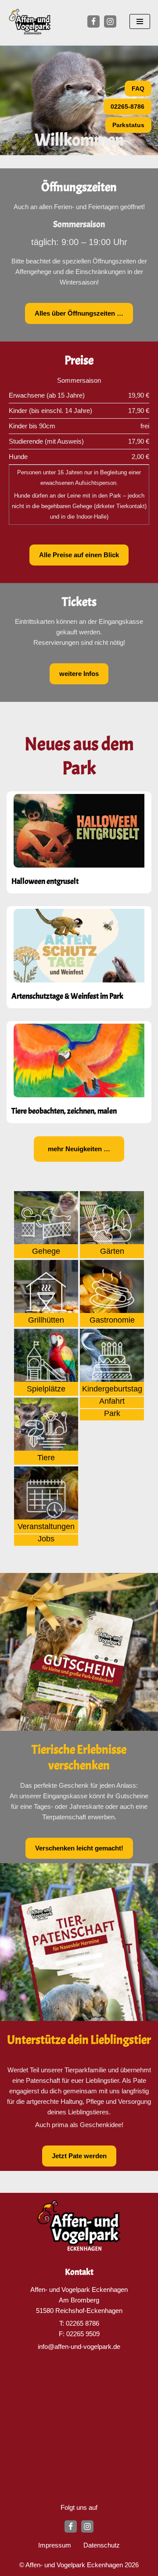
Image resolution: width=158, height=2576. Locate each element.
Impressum (55, 2545)
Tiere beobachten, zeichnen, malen (64, 1111)
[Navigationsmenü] (140, 21)
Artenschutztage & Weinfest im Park (67, 996)
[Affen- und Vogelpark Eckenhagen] (30, 22)
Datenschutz (102, 2545)
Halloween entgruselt (45, 881)
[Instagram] (110, 21)
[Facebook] (93, 21)
